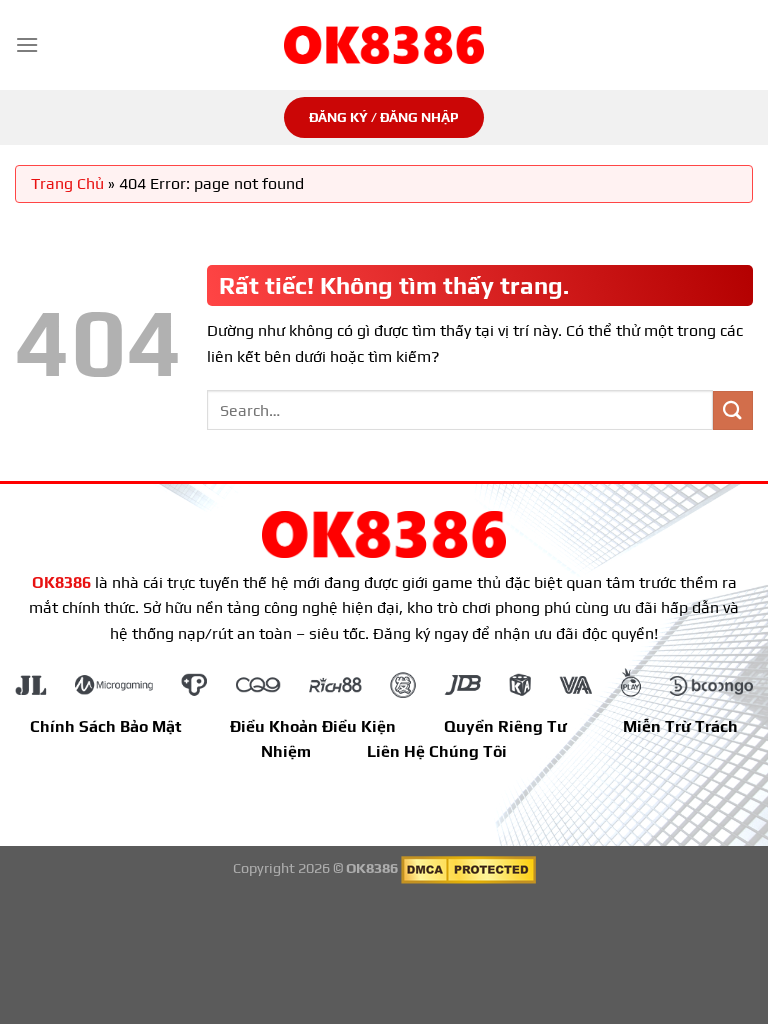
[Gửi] (733, 410)
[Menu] (27, 44)
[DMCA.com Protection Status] (468, 868)
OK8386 (61, 582)
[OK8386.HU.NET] (384, 45)
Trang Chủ (67, 183)
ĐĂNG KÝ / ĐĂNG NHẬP (384, 117)
